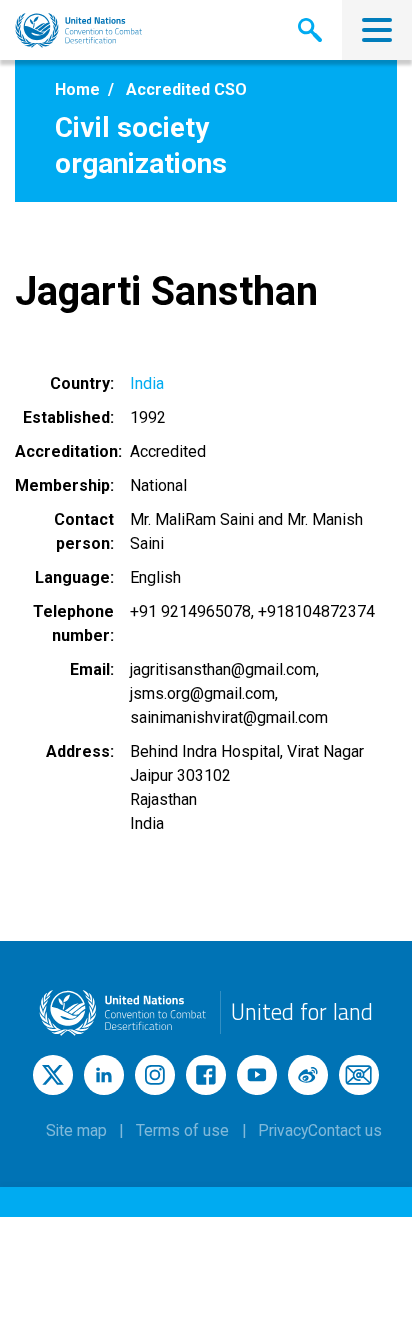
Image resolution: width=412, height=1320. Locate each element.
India (147, 383)
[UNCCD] (78, 30)
